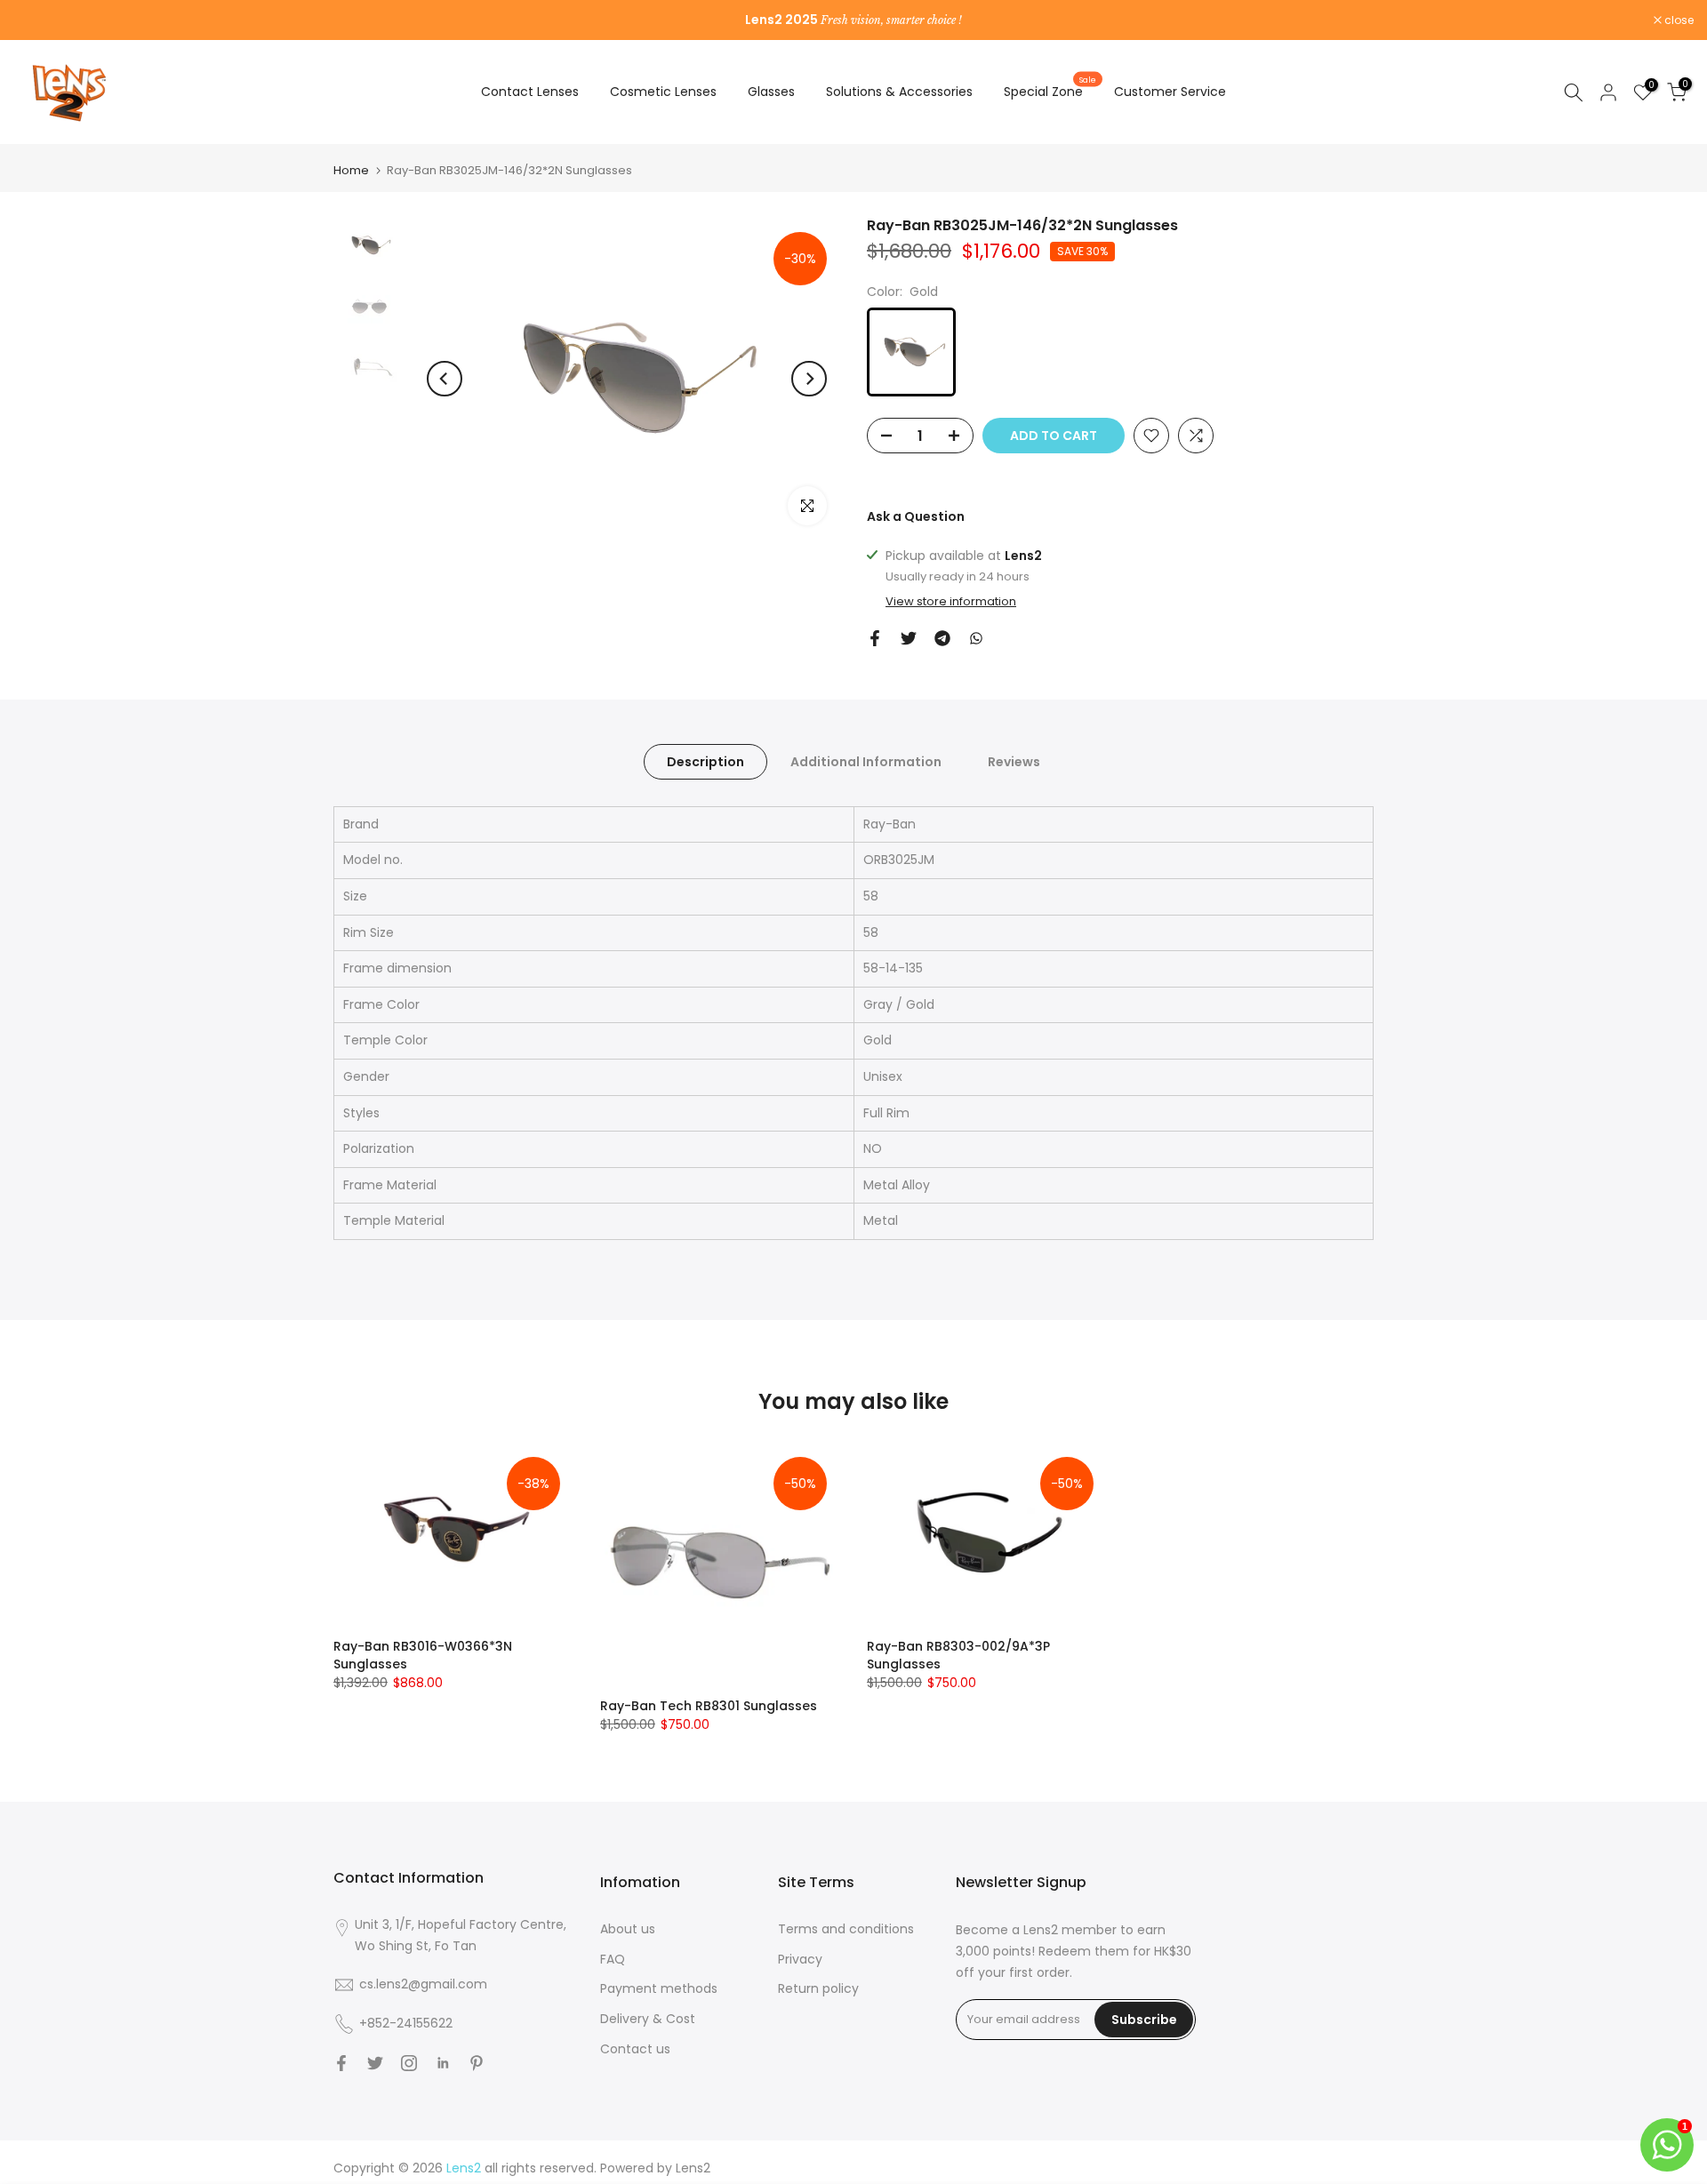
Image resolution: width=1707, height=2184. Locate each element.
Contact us (635, 2049)
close (37, 20)
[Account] (1608, 92)
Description (705, 761)
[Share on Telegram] (942, 638)
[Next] (809, 379)
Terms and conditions (846, 1929)
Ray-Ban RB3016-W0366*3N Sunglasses (423, 1654)
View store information (951, 602)
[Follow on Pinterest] (477, 2063)
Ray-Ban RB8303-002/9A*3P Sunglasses (958, 1654)
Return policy (818, 1988)
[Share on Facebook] (875, 638)
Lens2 (693, 2168)
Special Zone (1050, 91)
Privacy (800, 1959)
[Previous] (445, 379)
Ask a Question (916, 516)
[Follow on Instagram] (409, 2063)
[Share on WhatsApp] (976, 638)
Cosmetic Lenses (663, 92)
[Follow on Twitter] (375, 2063)
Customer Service (1170, 92)
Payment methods (659, 1988)
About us (628, 1929)
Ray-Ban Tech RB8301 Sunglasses (709, 1706)
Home (351, 170)
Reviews (1014, 761)
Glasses (771, 92)
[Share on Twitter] (909, 638)
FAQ (613, 1959)
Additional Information (866, 761)
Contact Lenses (530, 92)
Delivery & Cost (648, 2019)
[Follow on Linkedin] (443, 2063)
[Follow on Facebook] (341, 2063)
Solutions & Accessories (899, 92)
